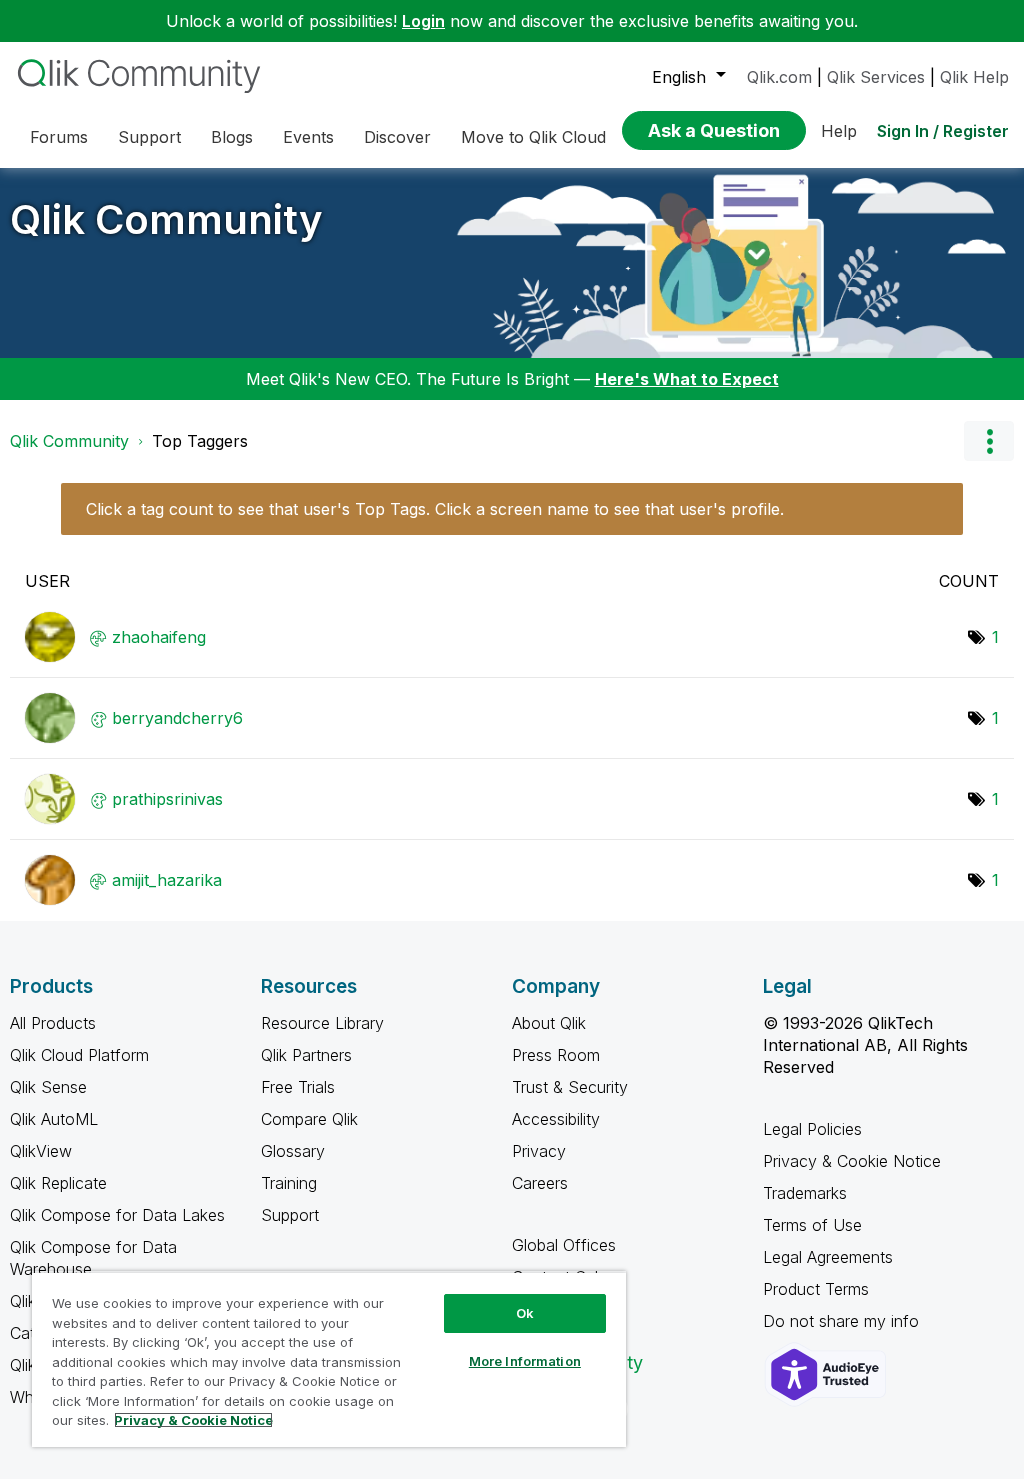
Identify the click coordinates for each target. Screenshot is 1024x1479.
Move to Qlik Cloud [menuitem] (533, 137)
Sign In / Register (943, 131)
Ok (525, 1313)
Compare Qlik (309, 1119)
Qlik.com (779, 77)
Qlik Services (876, 77)
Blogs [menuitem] (232, 137)
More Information (525, 1361)
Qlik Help (974, 77)
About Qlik (549, 1023)
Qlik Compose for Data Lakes (117, 1215)
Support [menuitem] (149, 137)
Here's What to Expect (687, 379)
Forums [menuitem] (59, 137)
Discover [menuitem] (397, 137)
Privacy (539, 1151)
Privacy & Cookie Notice (852, 1161)
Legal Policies (812, 1129)
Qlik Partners (306, 1055)
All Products (53, 1023)
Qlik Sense (48, 1087)
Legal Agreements (828, 1257)
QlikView (41, 1151)
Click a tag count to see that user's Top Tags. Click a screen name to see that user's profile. (435, 509)
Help (839, 131)
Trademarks (805, 1193)
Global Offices (564, 1245)
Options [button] (989, 441)
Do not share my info (843, 1321)
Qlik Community (166, 219)
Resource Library (322, 1023)
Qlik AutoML (54, 1119)
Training (289, 1183)
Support (290, 1215)
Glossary (293, 1151)
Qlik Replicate (58, 1183)
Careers (540, 1183)
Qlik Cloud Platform (79, 1055)
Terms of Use (812, 1225)
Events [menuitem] (308, 137)
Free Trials (298, 1087)
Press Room (556, 1055)
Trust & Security (570, 1087)
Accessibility (556, 1119)
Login (423, 21)
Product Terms (816, 1289)
